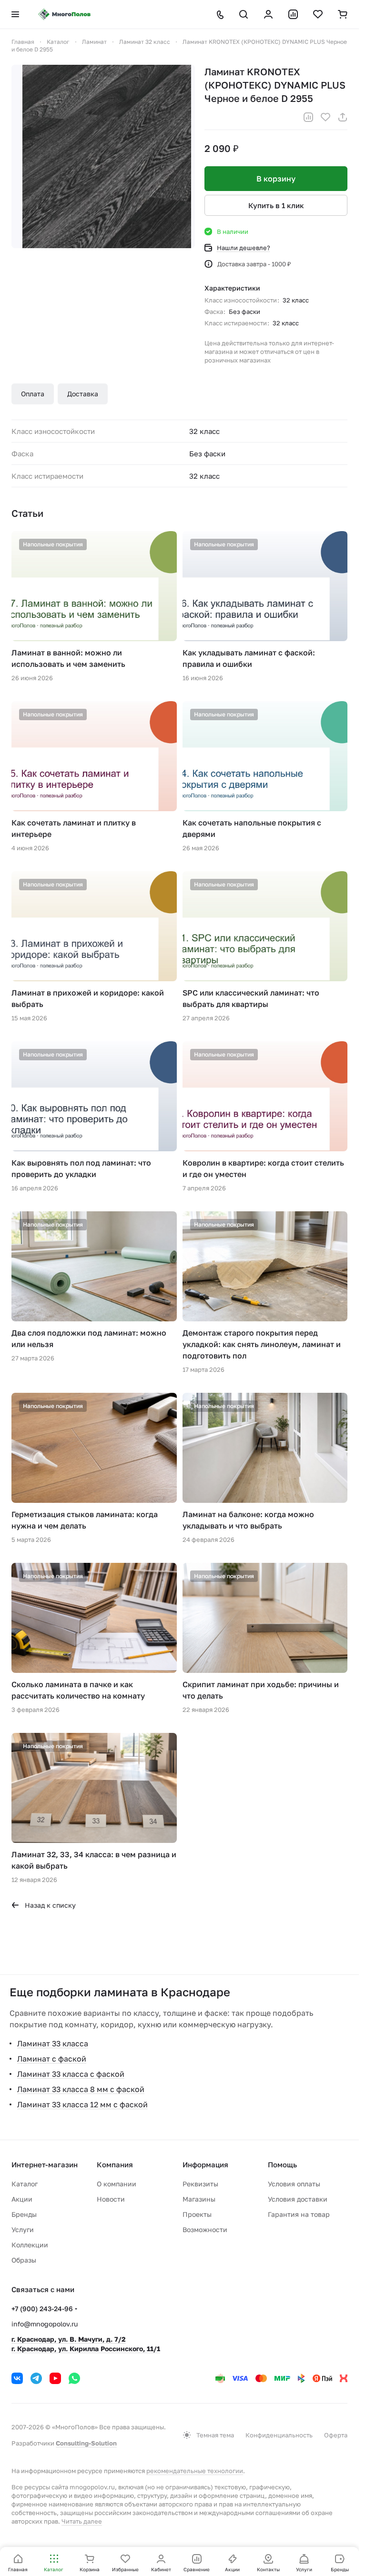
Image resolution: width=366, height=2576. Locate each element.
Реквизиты (200, 2184)
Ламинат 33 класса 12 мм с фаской (82, 2104)
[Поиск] (244, 14)
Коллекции (30, 2245)
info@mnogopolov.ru (45, 2324)
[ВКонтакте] (17, 2378)
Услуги (23, 2229)
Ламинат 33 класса (53, 2043)
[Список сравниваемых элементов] (293, 14)
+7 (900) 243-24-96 (42, 2309)
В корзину (276, 179)
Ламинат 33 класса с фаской (71, 2074)
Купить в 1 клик (276, 205)
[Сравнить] (308, 117)
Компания (115, 2164)
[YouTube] (55, 2378)
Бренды (24, 2214)
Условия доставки (298, 2199)
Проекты (197, 2214)
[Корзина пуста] (343, 14)
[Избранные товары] (318, 14)
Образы (24, 2260)
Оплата (33, 394)
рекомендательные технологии (195, 2471)
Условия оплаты (294, 2184)
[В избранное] (325, 117)
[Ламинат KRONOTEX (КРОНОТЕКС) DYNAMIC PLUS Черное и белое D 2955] (103, 156)
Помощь (282, 2164)
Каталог (25, 2184)
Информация (205, 2164)
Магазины (199, 2199)
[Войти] (268, 14)
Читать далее (82, 2521)
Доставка (83, 394)
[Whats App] (74, 2378)
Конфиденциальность (279, 2435)
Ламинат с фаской (52, 2059)
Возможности (205, 2229)
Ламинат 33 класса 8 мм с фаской (81, 2089)
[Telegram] (36, 2378)
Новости (111, 2199)
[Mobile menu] (15, 14)
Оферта (336, 2435)
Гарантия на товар (299, 2214)
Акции (22, 2199)
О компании (117, 2184)
